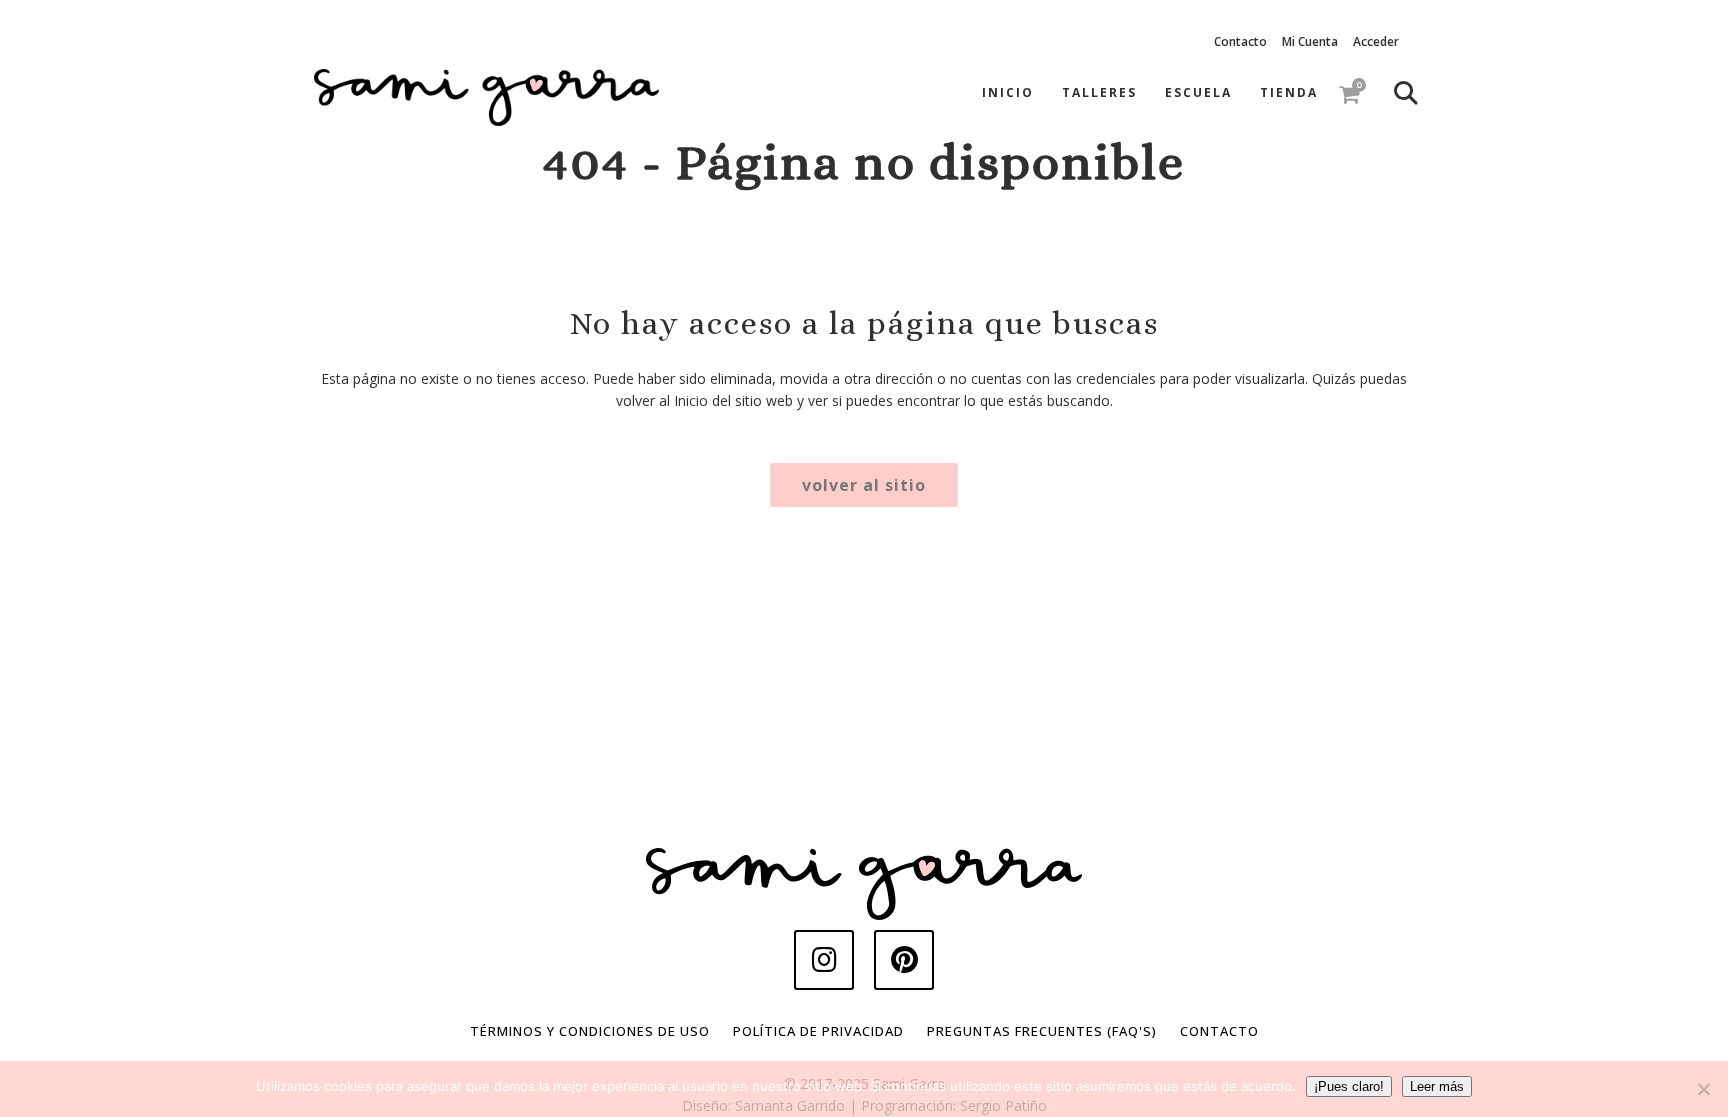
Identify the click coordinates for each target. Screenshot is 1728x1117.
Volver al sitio (864, 485)
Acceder (1376, 41)
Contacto (1240, 41)
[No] (1703, 1089)
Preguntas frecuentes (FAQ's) (1042, 1031)
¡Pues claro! (1349, 1086)
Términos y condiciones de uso (590, 1031)
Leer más (1437, 1086)
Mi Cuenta (1310, 41)
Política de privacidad (818, 1031)
